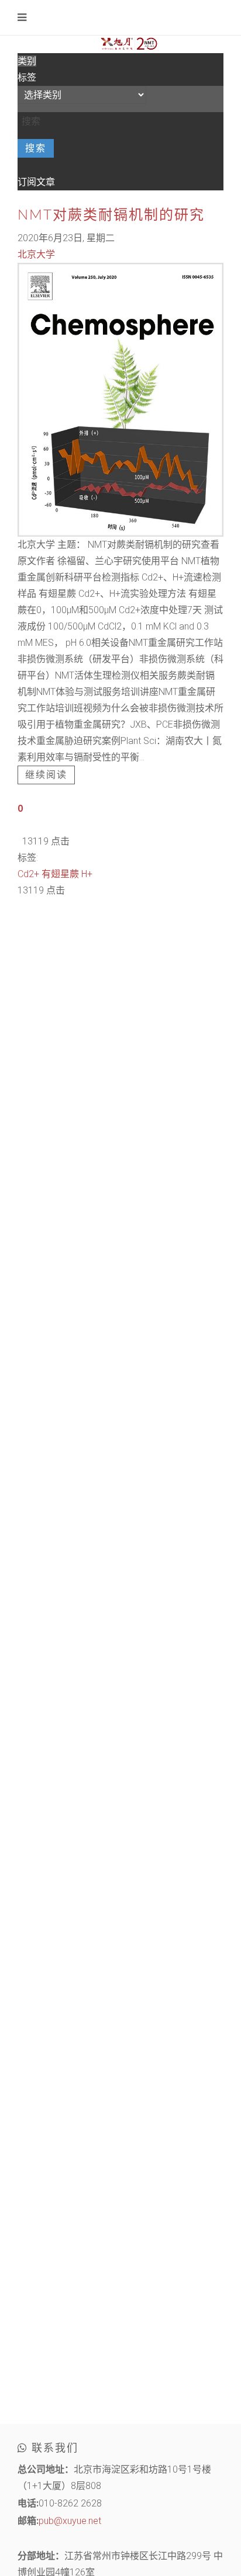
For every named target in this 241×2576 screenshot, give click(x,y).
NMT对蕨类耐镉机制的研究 (111, 215)
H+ (87, 874)
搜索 (36, 148)
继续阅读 (46, 775)
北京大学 (36, 254)
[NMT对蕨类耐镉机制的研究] (120, 399)
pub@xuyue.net (70, 2521)
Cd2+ (28, 874)
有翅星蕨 (60, 874)
